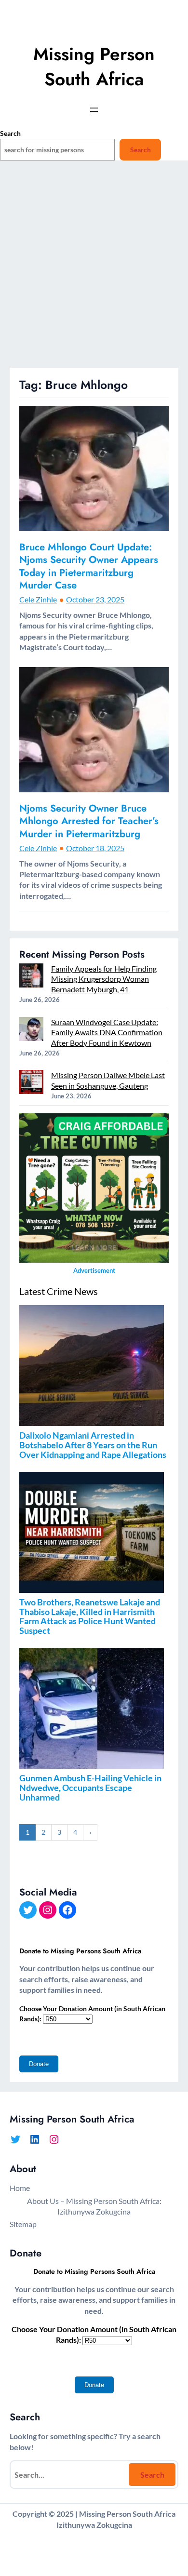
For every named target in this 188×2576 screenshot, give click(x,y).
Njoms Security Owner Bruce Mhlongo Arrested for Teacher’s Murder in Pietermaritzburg (89, 821)
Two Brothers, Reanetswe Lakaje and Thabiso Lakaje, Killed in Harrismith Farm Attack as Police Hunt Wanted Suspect (90, 1616)
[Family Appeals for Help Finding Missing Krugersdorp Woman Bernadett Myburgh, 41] (31, 977)
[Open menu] (94, 110)
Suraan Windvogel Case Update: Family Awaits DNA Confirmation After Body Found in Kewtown (107, 1032)
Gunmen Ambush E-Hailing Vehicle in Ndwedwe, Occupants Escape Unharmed (90, 1788)
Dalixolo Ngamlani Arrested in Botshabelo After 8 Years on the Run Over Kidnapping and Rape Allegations (93, 1445)
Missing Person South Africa (94, 67)
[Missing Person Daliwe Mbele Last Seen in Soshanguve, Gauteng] (31, 1083)
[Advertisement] (94, 269)
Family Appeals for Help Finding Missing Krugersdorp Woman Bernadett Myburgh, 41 (104, 979)
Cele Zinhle (38, 599)
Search (10, 133)
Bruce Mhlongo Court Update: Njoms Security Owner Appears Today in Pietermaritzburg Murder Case (89, 566)
